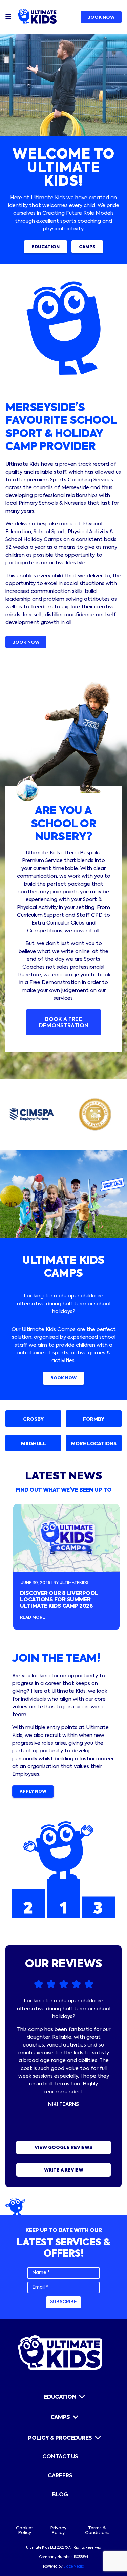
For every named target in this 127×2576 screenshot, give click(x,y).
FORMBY (94, 1419)
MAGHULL (34, 1444)
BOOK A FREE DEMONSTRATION (64, 1023)
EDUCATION (46, 247)
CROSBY (33, 1419)
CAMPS (87, 247)
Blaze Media (74, 2567)
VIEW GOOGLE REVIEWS (63, 2148)
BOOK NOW (101, 17)
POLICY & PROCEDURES (60, 2438)
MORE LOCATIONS (94, 1444)
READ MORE (33, 1618)
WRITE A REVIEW (64, 2170)
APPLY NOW (33, 1792)
